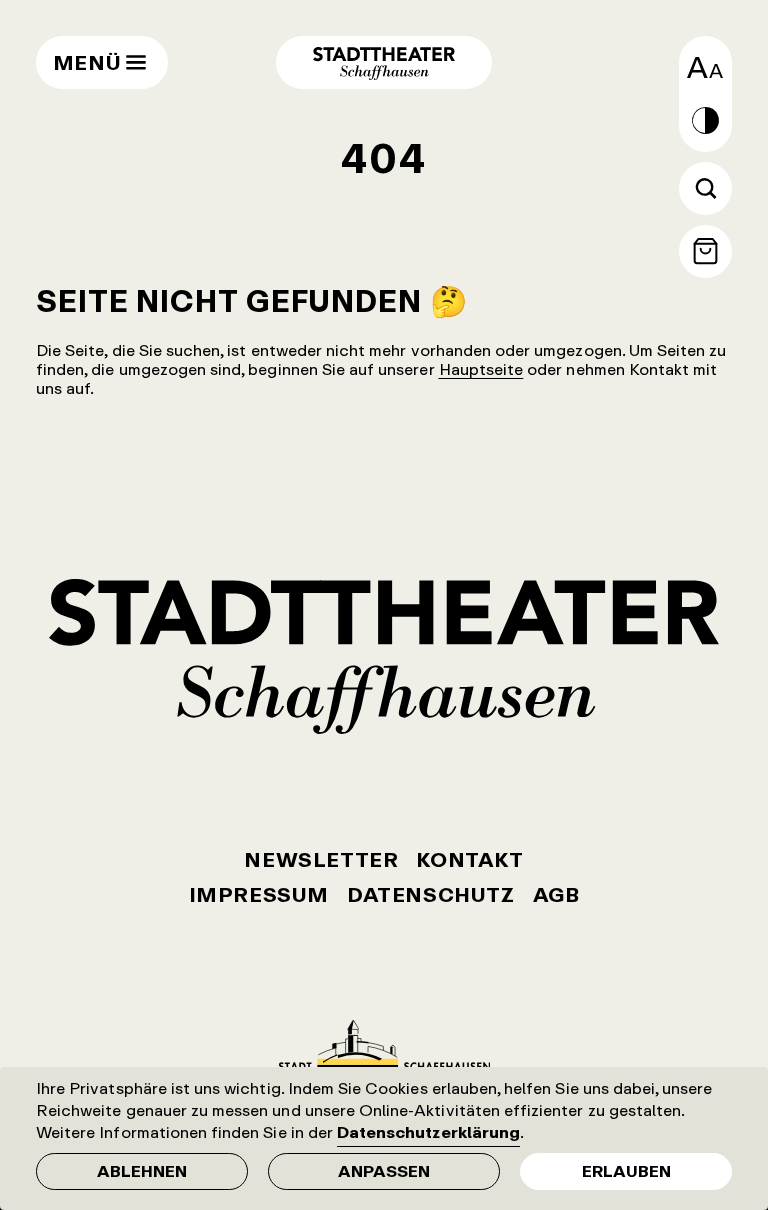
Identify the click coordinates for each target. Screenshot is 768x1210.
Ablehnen (142, 1171)
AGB (556, 894)
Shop (705, 251)
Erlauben (626, 1171)
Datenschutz (431, 894)
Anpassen (384, 1171)
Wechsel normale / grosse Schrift (705, 67)
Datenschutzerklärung (428, 1132)
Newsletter (321, 859)
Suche (705, 188)
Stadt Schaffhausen (384, 1045)
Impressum (259, 894)
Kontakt (469, 859)
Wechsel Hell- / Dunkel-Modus (705, 120)
